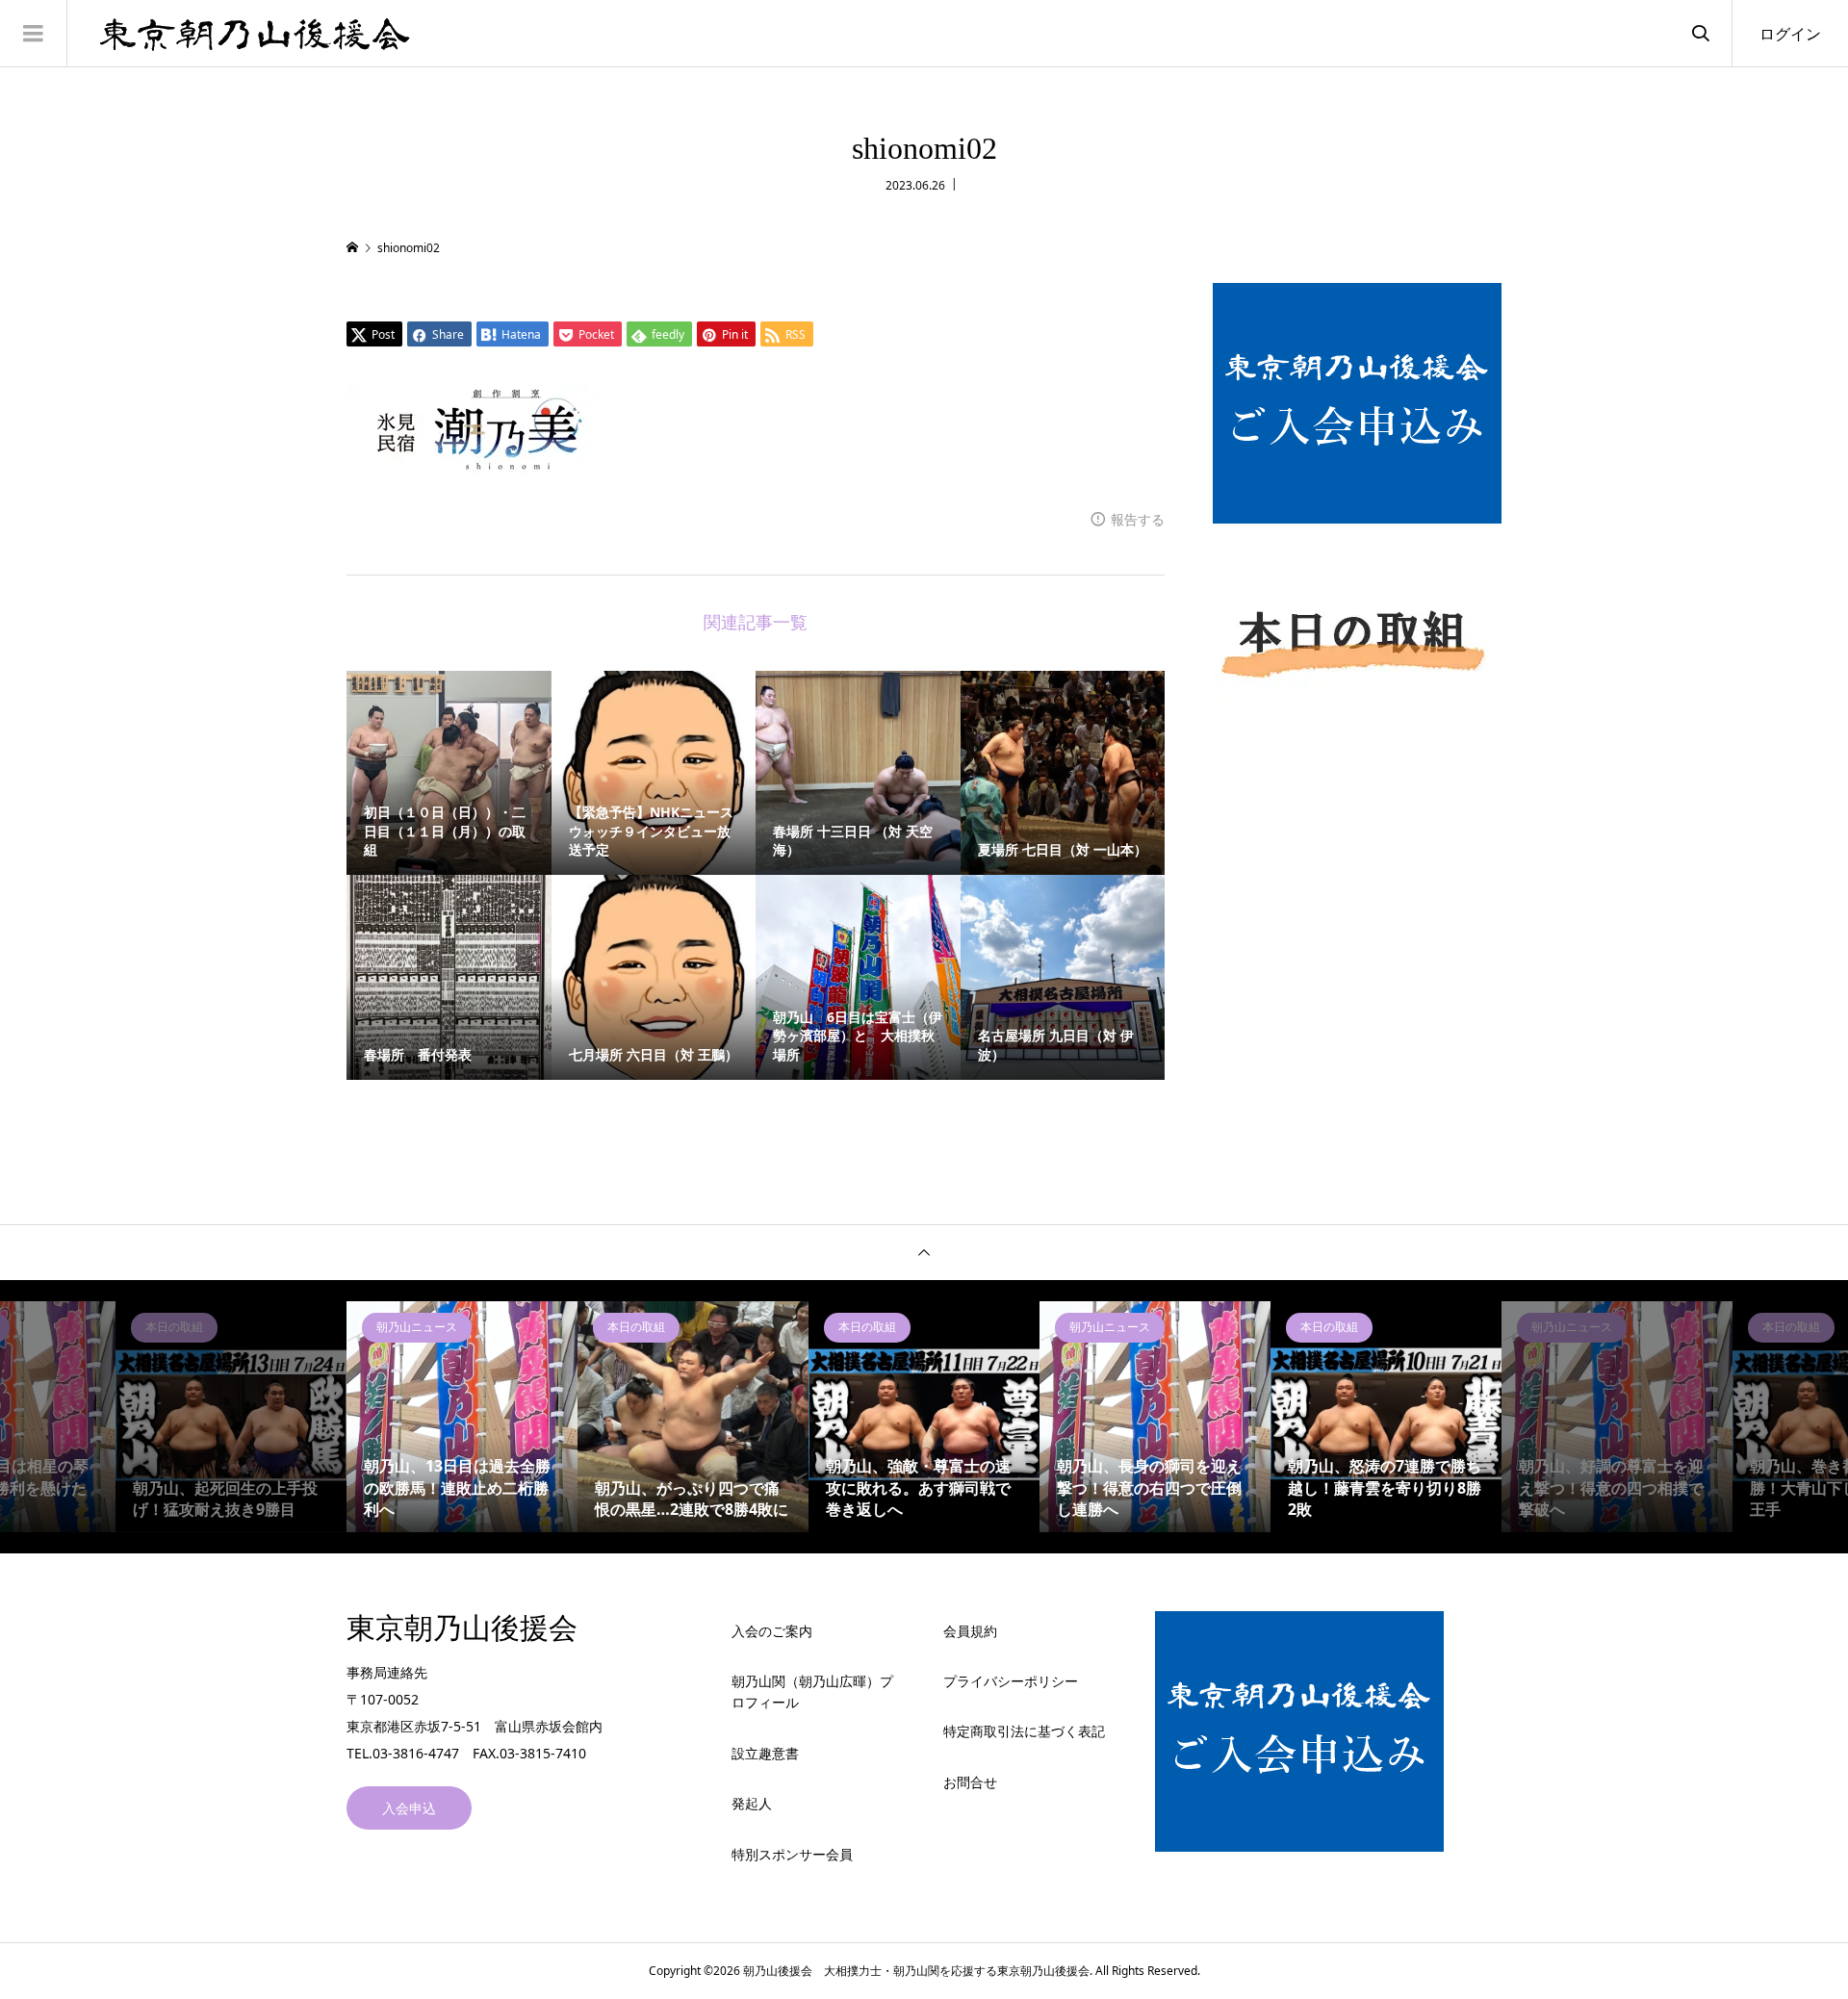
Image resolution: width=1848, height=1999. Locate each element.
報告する (1138, 519)
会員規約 (970, 1631)
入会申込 (409, 1808)
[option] (231, 1417)
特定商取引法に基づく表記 (1024, 1731)
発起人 (752, 1803)
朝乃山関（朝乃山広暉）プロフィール (812, 1691)
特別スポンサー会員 (792, 1854)
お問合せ (970, 1782)
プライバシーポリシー (1011, 1681)
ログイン (1790, 34)
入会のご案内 (772, 1631)
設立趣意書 (765, 1753)
